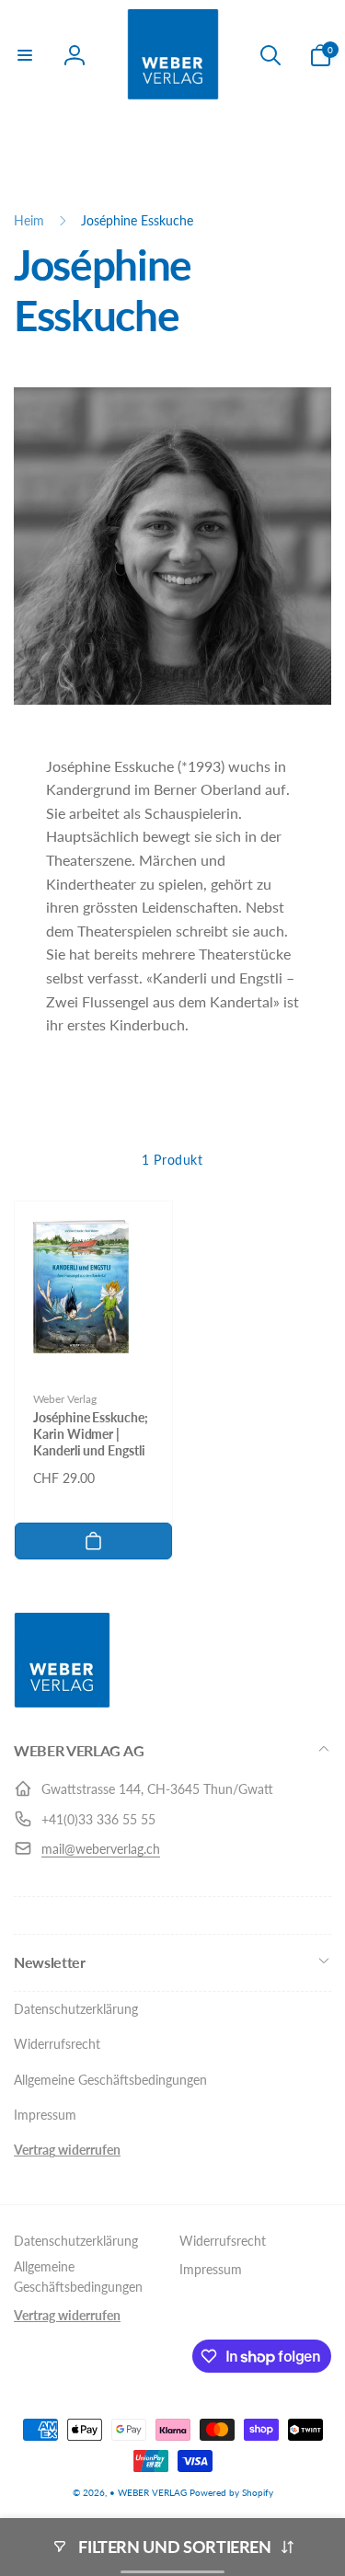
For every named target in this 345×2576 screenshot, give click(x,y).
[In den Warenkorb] (93, 1541)
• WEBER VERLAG (148, 2492)
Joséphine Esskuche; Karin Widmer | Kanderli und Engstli (91, 1434)
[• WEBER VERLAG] (62, 1702)
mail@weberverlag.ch (101, 1849)
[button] (25, 55)
